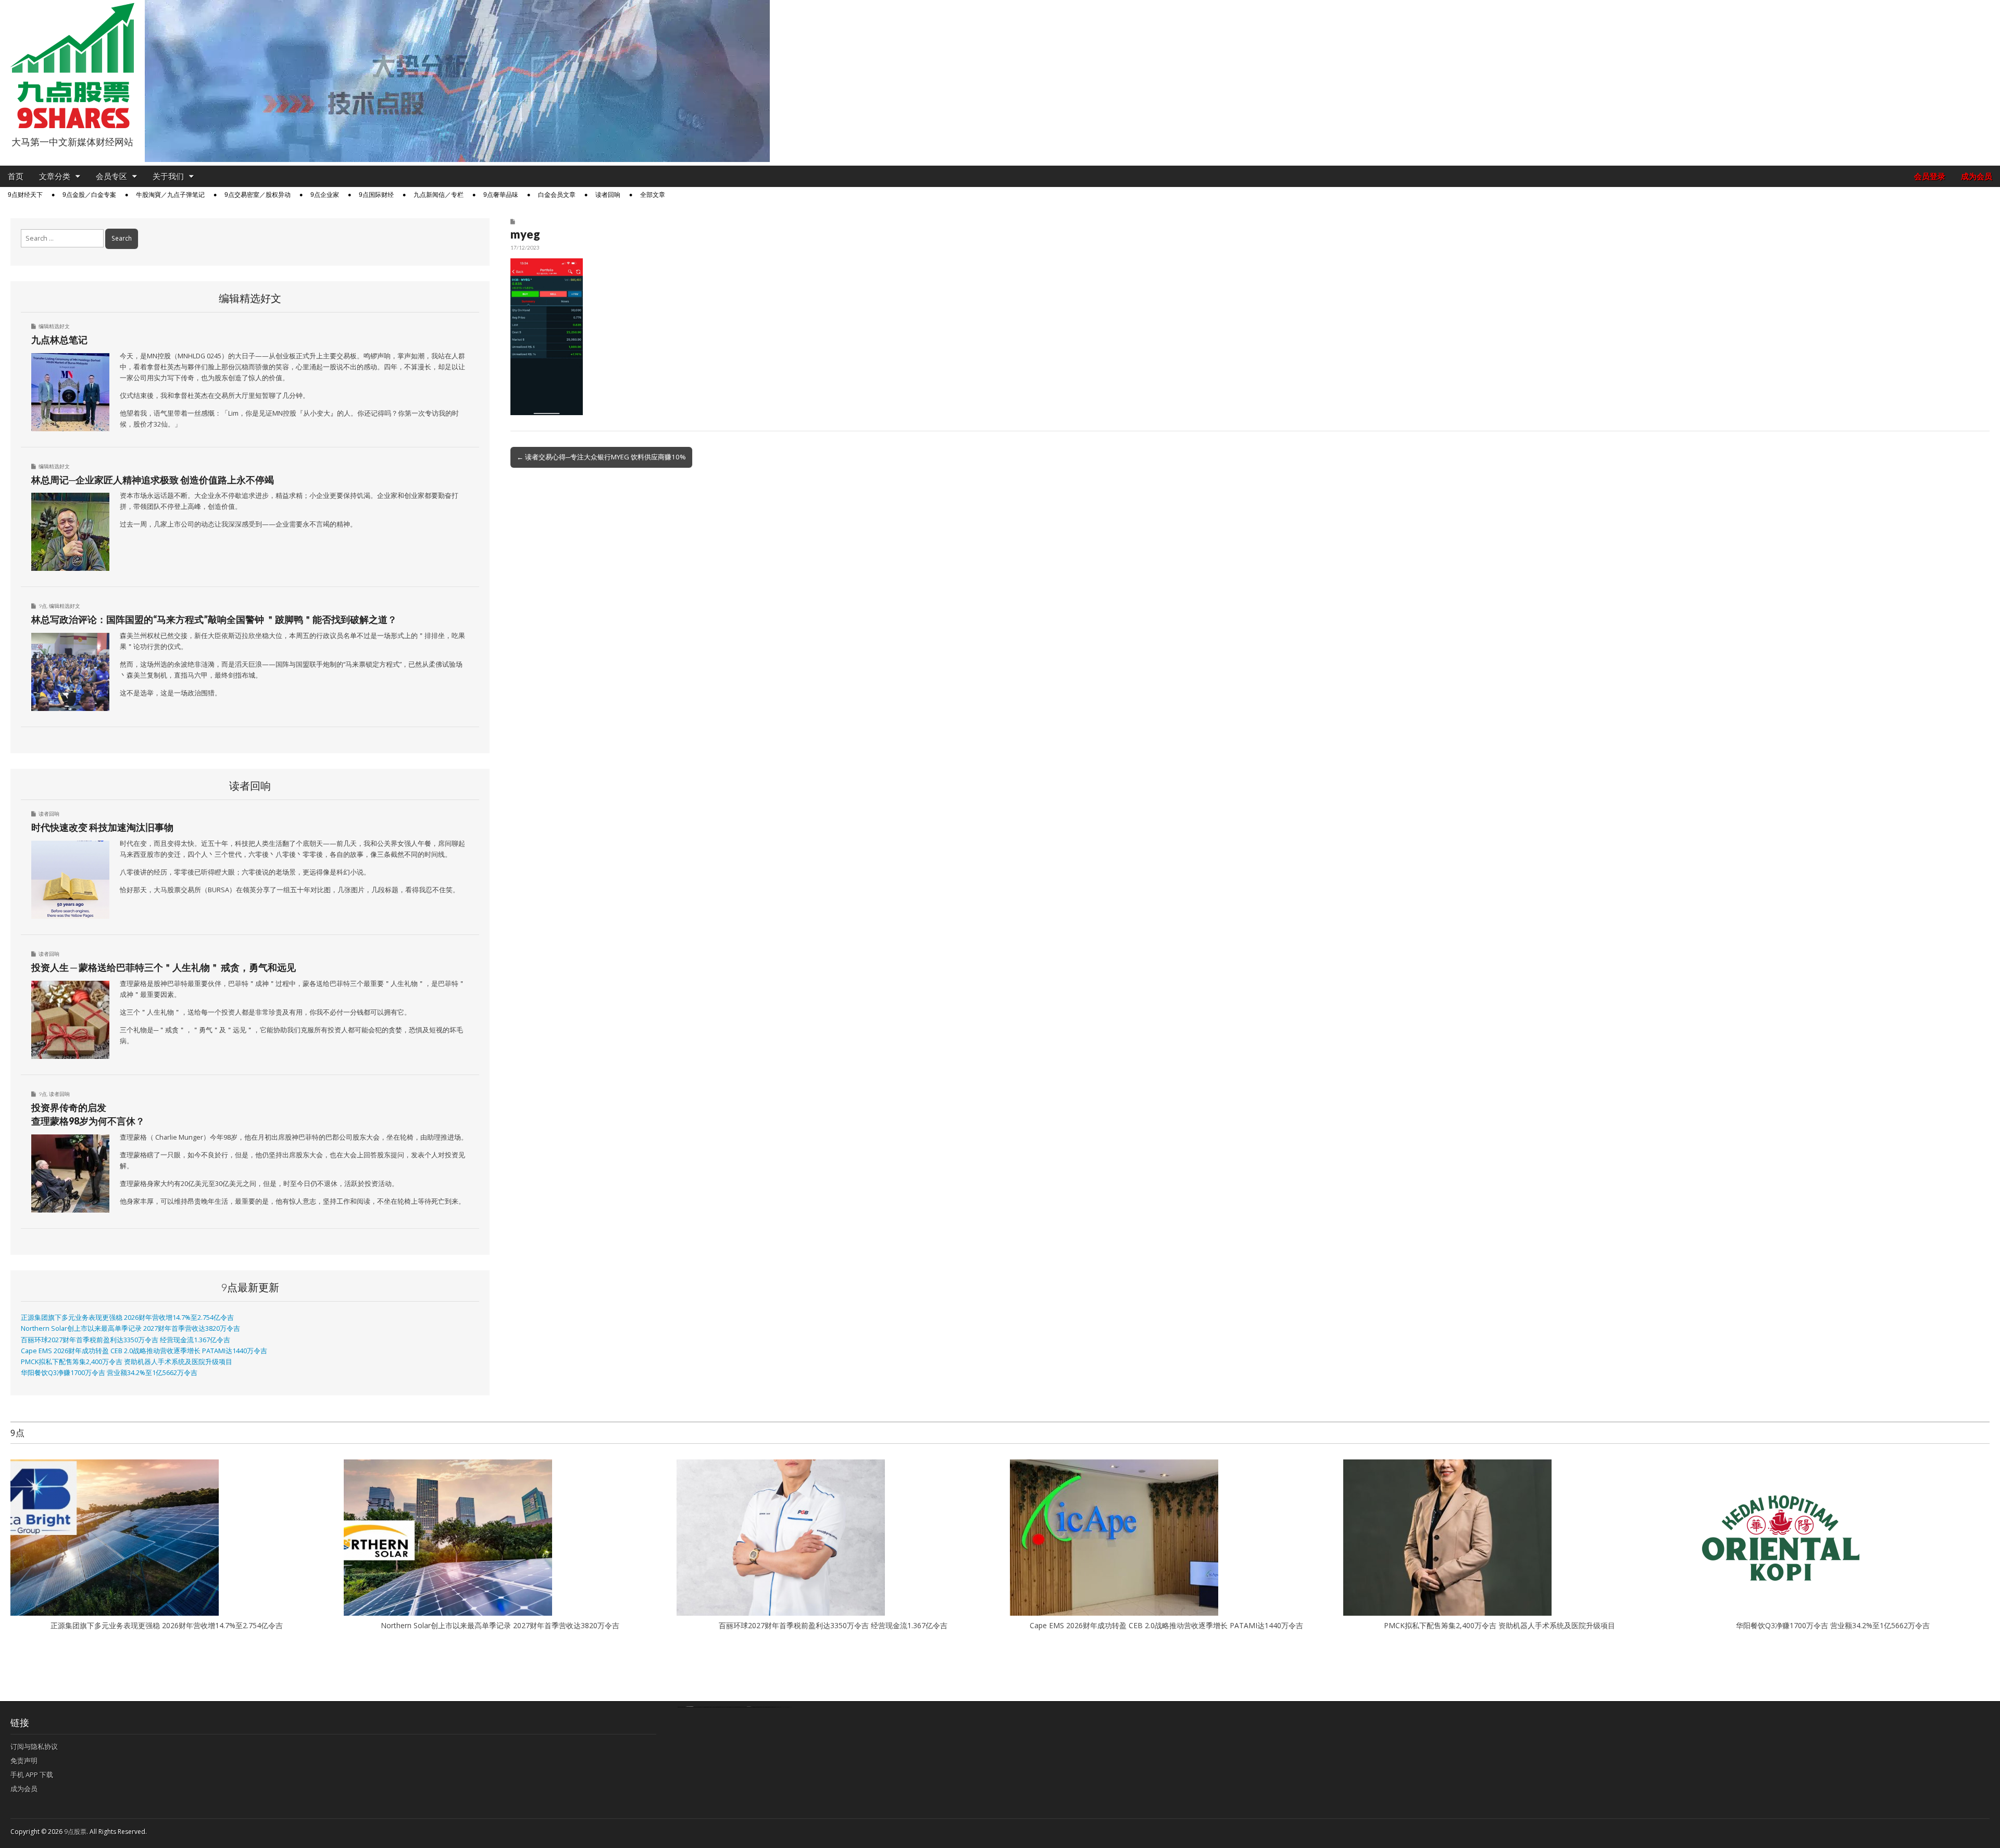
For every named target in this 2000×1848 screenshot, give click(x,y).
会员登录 (1930, 176)
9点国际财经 (376, 195)
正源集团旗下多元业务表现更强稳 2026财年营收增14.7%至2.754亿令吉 (127, 1318)
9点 (43, 606)
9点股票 (75, 1832)
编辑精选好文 (54, 326)
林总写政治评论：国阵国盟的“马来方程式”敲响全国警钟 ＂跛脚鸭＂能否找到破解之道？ (214, 619)
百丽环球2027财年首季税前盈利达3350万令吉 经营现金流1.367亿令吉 (126, 1340)
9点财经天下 (25, 195)
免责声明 (24, 1760)
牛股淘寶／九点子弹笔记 (170, 195)
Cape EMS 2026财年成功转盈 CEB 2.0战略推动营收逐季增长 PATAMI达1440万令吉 (144, 1351)
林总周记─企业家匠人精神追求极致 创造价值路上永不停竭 (153, 480)
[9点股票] (72, 66)
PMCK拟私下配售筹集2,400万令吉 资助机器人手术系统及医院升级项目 (127, 1362)
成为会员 (1977, 176)
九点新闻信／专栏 (439, 195)
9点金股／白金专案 (89, 195)
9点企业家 (325, 195)
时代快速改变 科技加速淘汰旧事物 (102, 827)
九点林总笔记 (59, 340)
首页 (16, 176)
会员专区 (111, 176)
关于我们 (168, 176)
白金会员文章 (557, 195)
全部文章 (653, 195)
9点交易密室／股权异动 (258, 195)
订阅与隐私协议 (34, 1746)
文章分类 (55, 176)
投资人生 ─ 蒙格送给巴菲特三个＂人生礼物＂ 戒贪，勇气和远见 (164, 967)
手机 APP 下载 (32, 1775)
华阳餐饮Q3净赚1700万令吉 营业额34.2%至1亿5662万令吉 (109, 1373)
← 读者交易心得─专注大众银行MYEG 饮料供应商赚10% (601, 457)
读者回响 (608, 195)
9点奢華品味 (501, 195)
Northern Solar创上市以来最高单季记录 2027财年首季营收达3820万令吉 (130, 1328)
